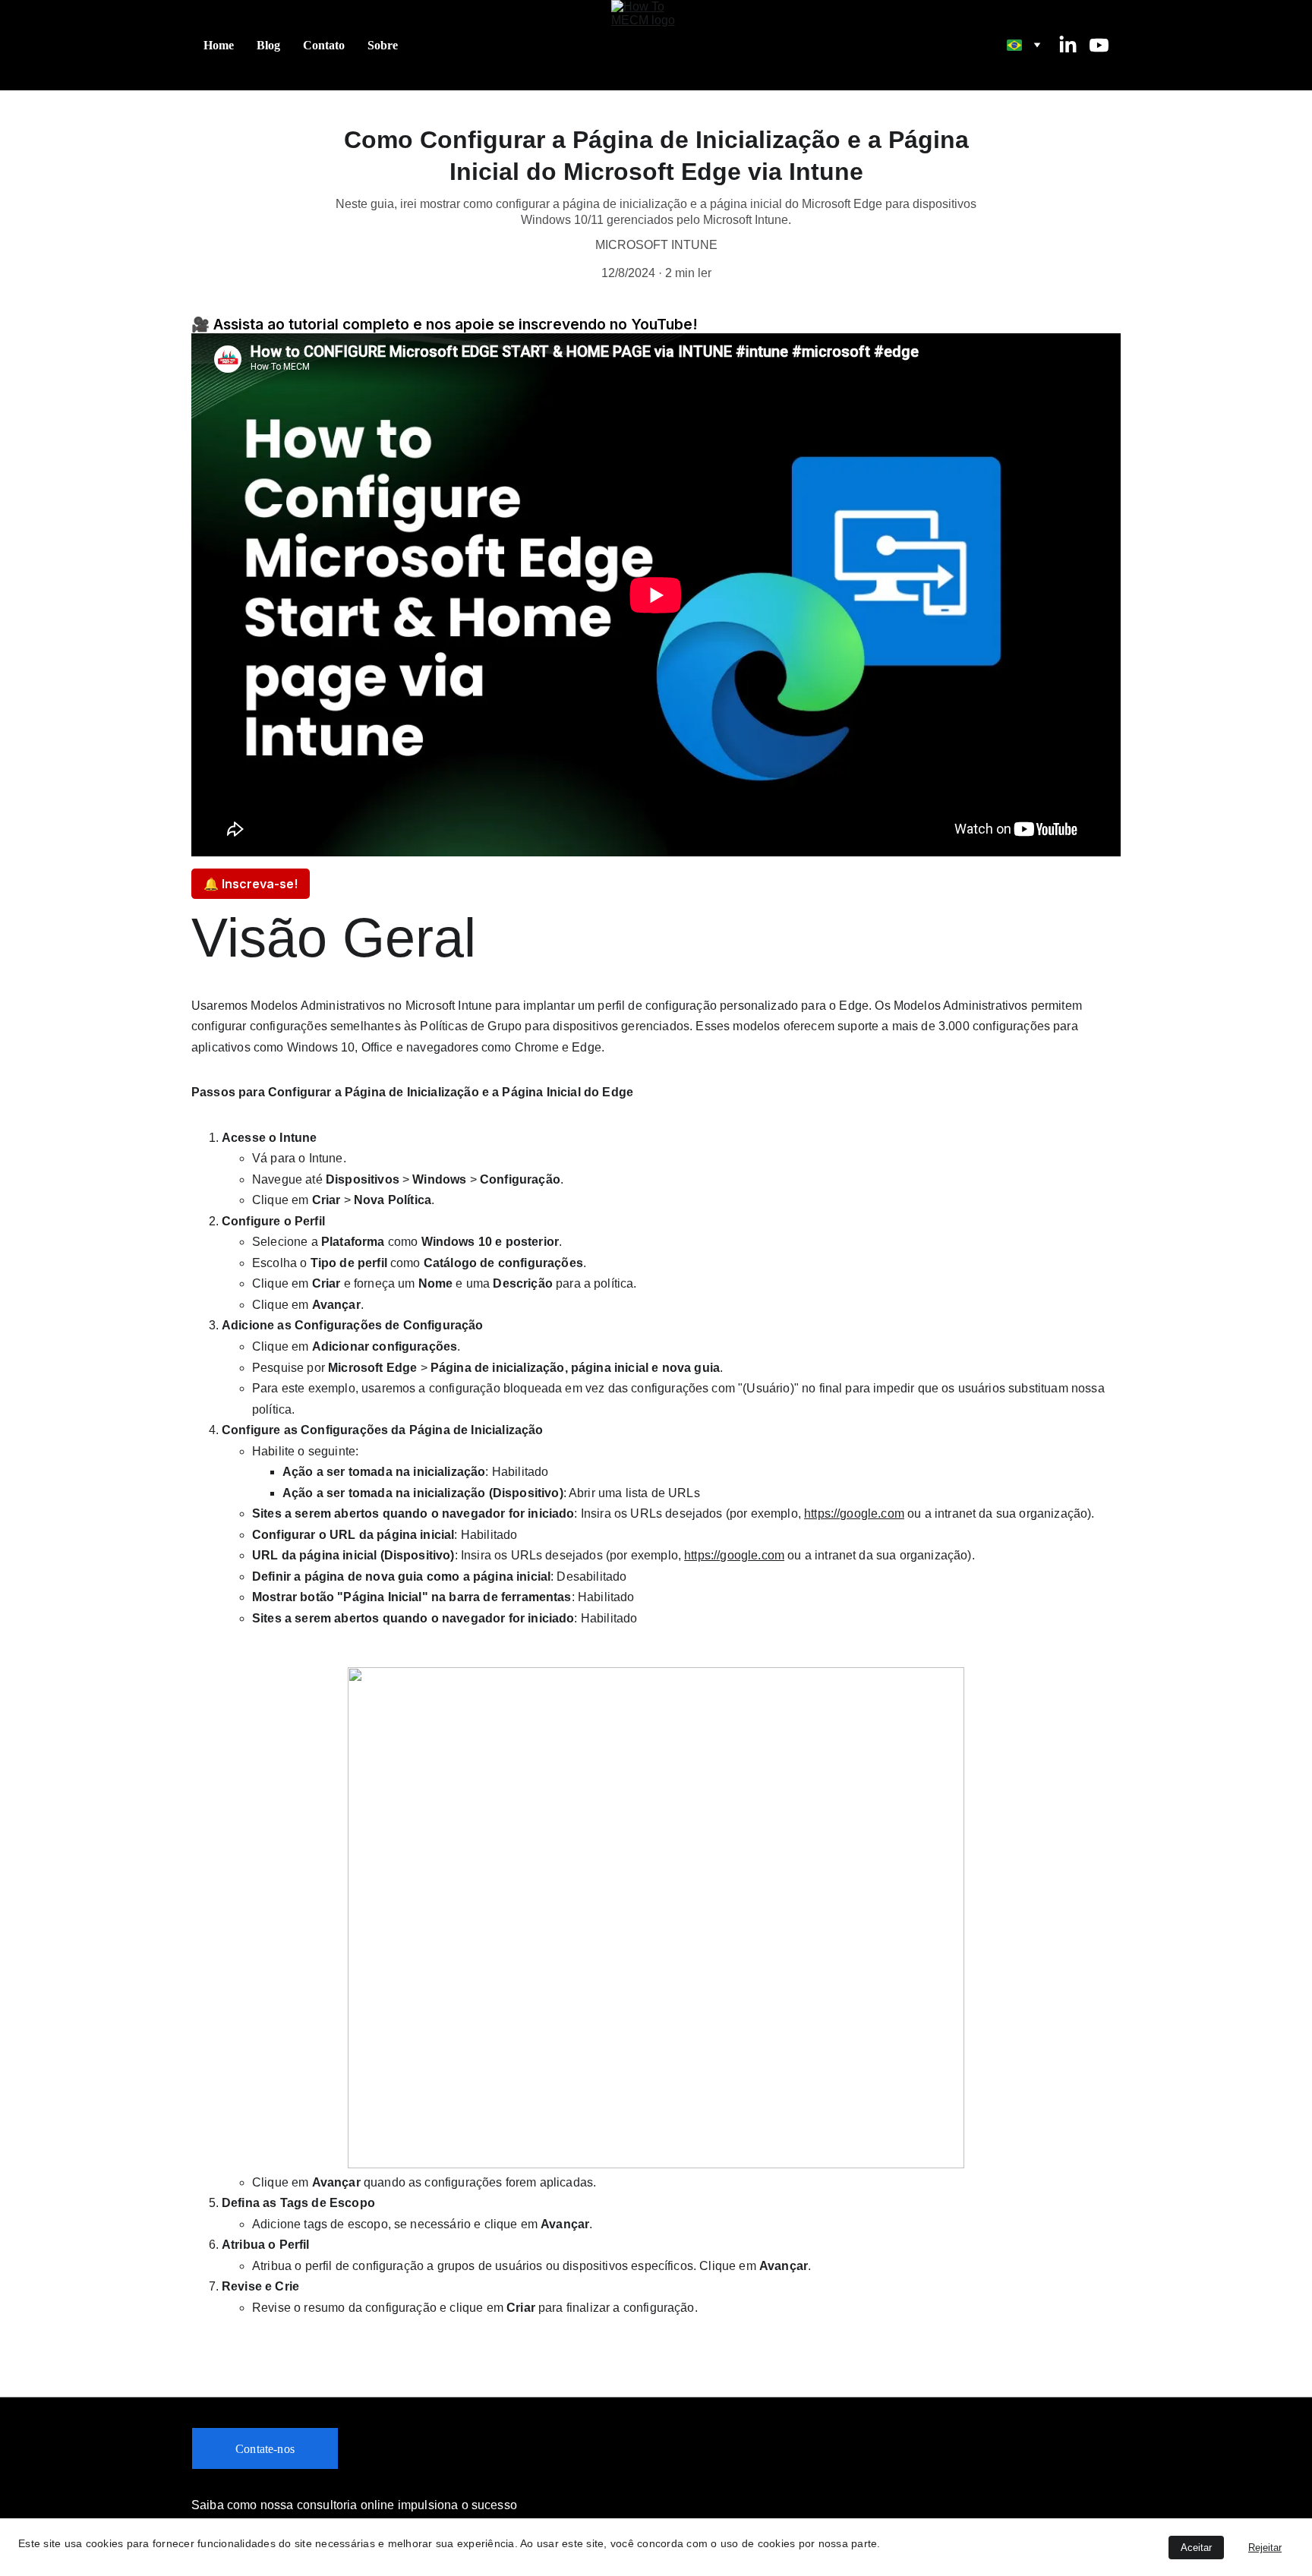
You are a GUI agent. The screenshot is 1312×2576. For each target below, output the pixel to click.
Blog (268, 45)
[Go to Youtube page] (1099, 45)
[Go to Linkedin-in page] (1074, 45)
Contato (324, 45)
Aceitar (1196, 2548)
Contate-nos (265, 2449)
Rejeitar (1265, 2548)
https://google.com (854, 1513)
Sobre (383, 45)
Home (219, 45)
